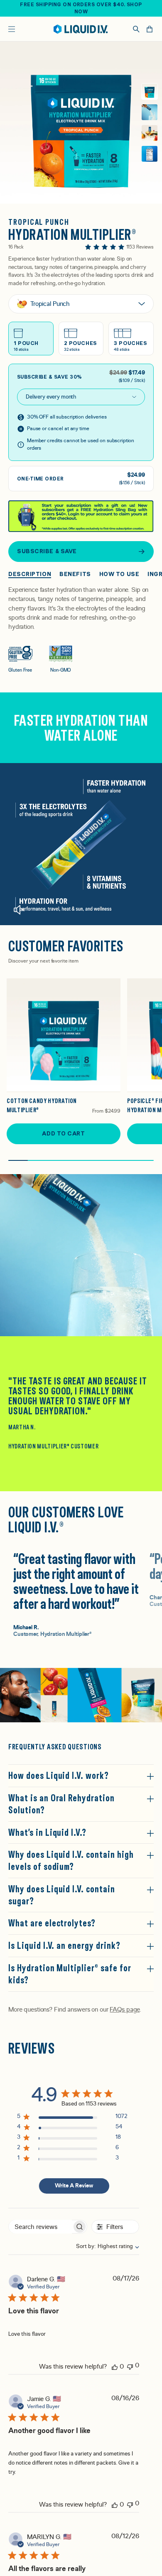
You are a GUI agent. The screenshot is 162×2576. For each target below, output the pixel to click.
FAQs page (125, 2010)
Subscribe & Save (47, 551)
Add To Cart (63, 1133)
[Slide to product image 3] (150, 133)
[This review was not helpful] (130, 2366)
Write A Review (74, 2186)
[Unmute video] (19, 910)
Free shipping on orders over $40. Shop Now (81, 8)
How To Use (119, 574)
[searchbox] (40, 2227)
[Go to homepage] (81, 29)
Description (30, 574)
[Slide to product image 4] (150, 154)
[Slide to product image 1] (150, 91)
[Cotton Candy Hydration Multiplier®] (64, 1035)
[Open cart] (150, 29)
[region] (72, 2118)
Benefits (75, 574)
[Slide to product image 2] (150, 112)
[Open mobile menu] (12, 29)
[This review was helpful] (115, 2367)
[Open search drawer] (136, 29)
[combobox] (103, 2246)
